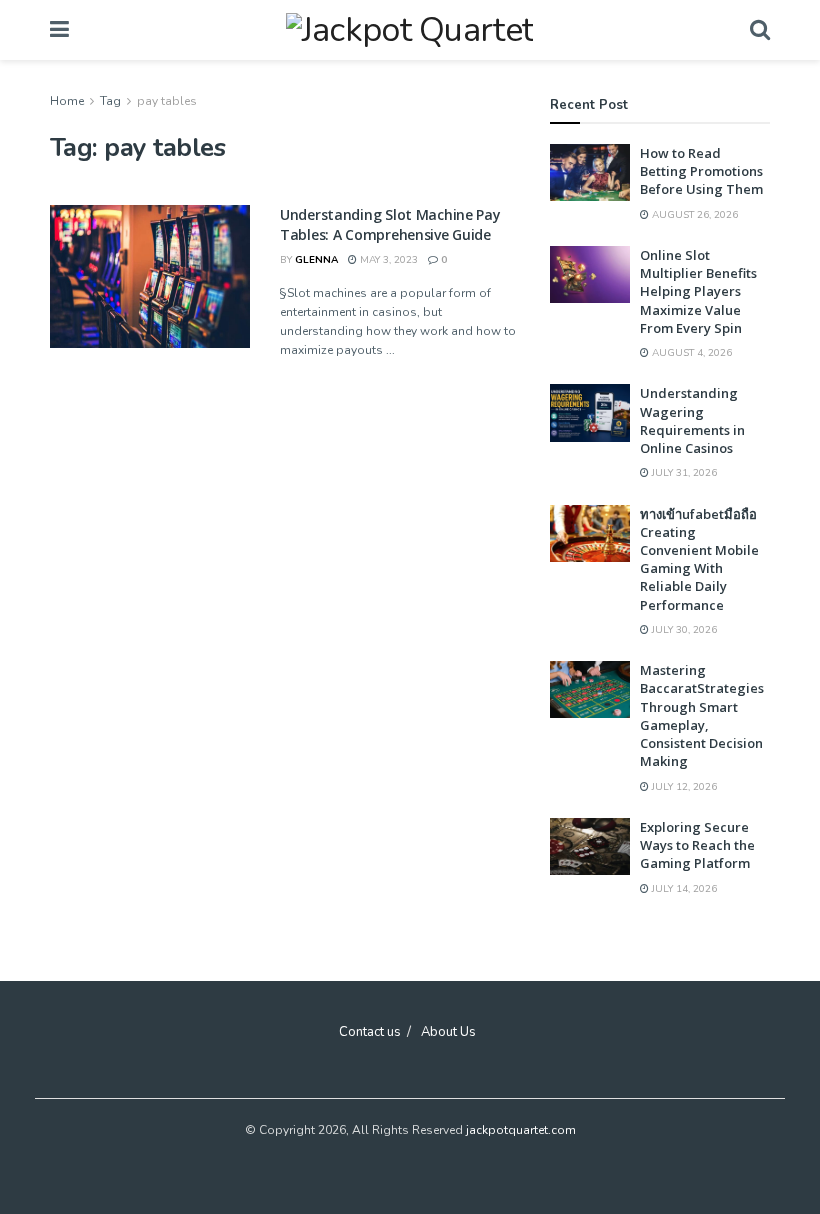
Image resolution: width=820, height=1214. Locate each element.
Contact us (370, 1032)
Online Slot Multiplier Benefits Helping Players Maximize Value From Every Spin (698, 291)
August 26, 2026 (693, 215)
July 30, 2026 (683, 630)
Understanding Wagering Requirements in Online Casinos (692, 420)
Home (67, 101)
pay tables (167, 101)
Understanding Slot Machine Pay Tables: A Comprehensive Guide (390, 224)
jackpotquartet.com (521, 1130)
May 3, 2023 (387, 260)
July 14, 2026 (683, 889)
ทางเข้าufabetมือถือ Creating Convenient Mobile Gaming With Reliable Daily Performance (699, 559)
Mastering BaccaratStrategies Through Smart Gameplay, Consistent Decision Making (702, 715)
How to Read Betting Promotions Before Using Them (701, 171)
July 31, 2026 (683, 473)
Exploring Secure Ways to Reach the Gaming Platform (697, 845)
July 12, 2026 (683, 787)
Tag (110, 101)
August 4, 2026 (690, 353)
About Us (448, 1032)
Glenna (316, 260)
